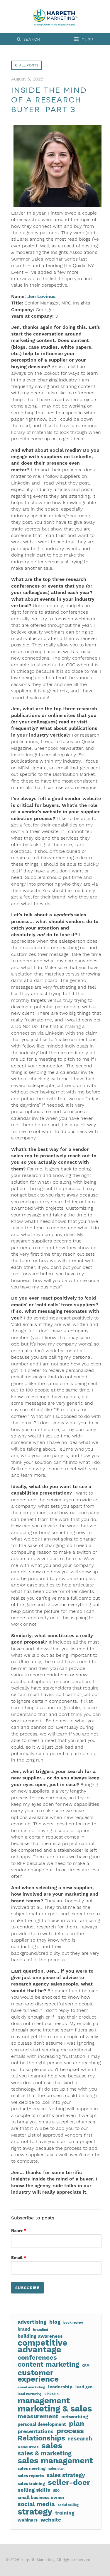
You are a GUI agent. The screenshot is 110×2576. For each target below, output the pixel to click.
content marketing (48, 2365)
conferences (37, 2357)
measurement (38, 2416)
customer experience (38, 2376)
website (51, 2520)
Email (19, 2257)
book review (73, 2323)
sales (52, 2446)
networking (75, 2417)
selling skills (34, 2490)
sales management (55, 2461)
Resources (28, 2447)
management (44, 2401)
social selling (68, 2505)
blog (55, 2322)
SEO (56, 2491)
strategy (35, 2512)
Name (19, 2230)
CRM (86, 2366)
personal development (42, 2424)
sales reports (31, 2476)
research (80, 2439)
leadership (60, 2387)
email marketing (31, 2387)
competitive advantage (43, 2346)
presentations (36, 2431)
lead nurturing (30, 2394)
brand (24, 2329)
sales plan (56, 2469)
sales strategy (66, 2475)
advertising (32, 2322)
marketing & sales (55, 2409)
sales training (31, 2483)
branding (40, 2329)
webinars (28, 2520)
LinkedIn (52, 2394)
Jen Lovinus (42, 296)
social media (36, 2504)
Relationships (41, 2438)
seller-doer (69, 2482)
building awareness (40, 2336)
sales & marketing (45, 2453)
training (65, 2513)
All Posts (29, 65)
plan (77, 2423)
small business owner (41, 2498)
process (70, 2431)
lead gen (84, 2387)
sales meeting (32, 2468)
